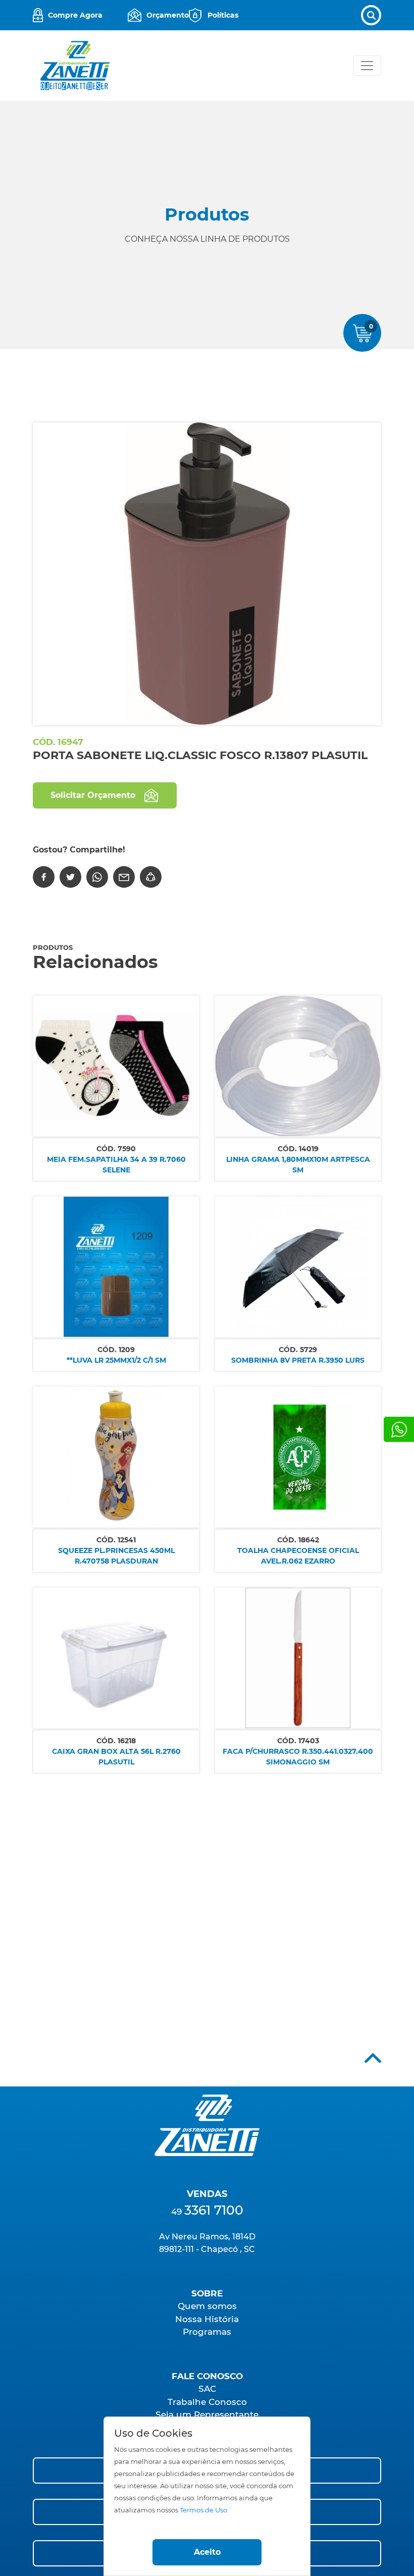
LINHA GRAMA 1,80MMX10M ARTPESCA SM (298, 1165)
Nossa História (207, 2319)
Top (373, 2058)
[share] (151, 877)
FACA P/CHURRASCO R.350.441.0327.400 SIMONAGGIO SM (298, 1757)
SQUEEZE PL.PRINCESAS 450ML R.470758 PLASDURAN (116, 1556)
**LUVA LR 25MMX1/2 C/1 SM (116, 1360)
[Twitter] (70, 877)
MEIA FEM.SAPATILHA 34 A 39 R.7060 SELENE (116, 1165)
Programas (207, 2332)
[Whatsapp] (399, 1429)
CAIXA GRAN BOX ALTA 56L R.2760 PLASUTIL (116, 1757)
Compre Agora (75, 15)
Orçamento (168, 15)
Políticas (223, 15)
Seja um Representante (207, 2414)
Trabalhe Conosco (207, 2402)
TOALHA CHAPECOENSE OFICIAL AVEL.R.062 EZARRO (298, 1556)
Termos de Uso (203, 2510)
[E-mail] (124, 877)
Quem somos (207, 2306)
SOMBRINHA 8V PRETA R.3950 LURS (298, 1360)
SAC (207, 2389)
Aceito (207, 2552)
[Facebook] (44, 877)
